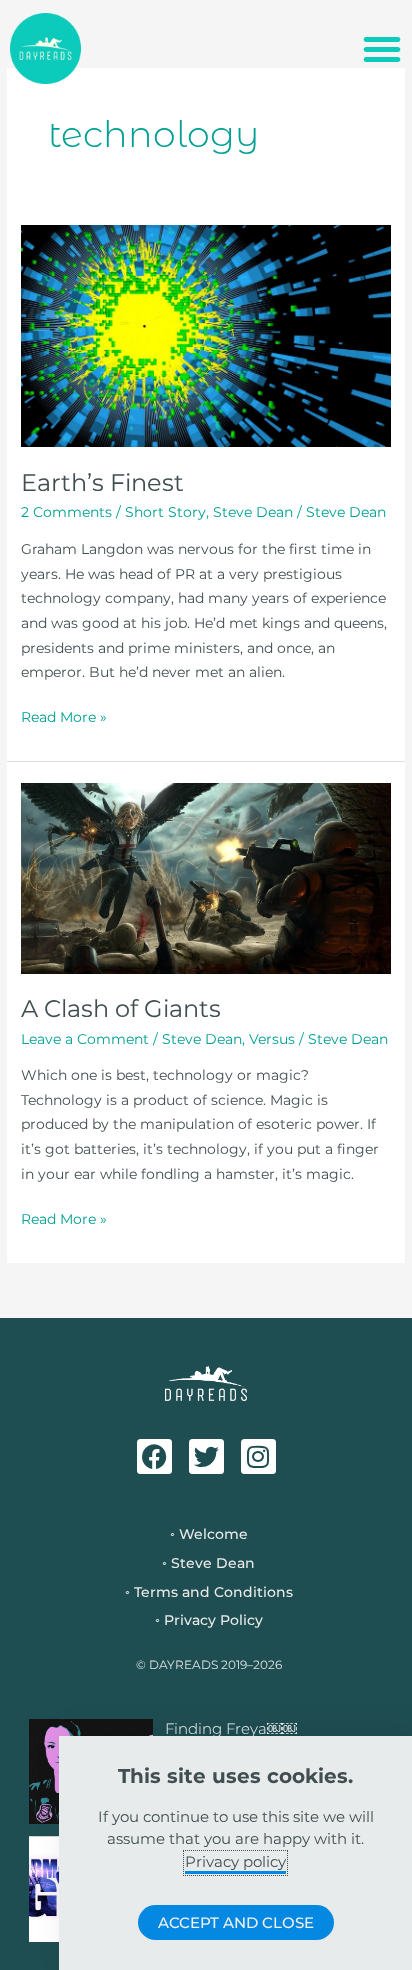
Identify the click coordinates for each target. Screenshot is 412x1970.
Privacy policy (235, 1861)
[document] (206, 985)
